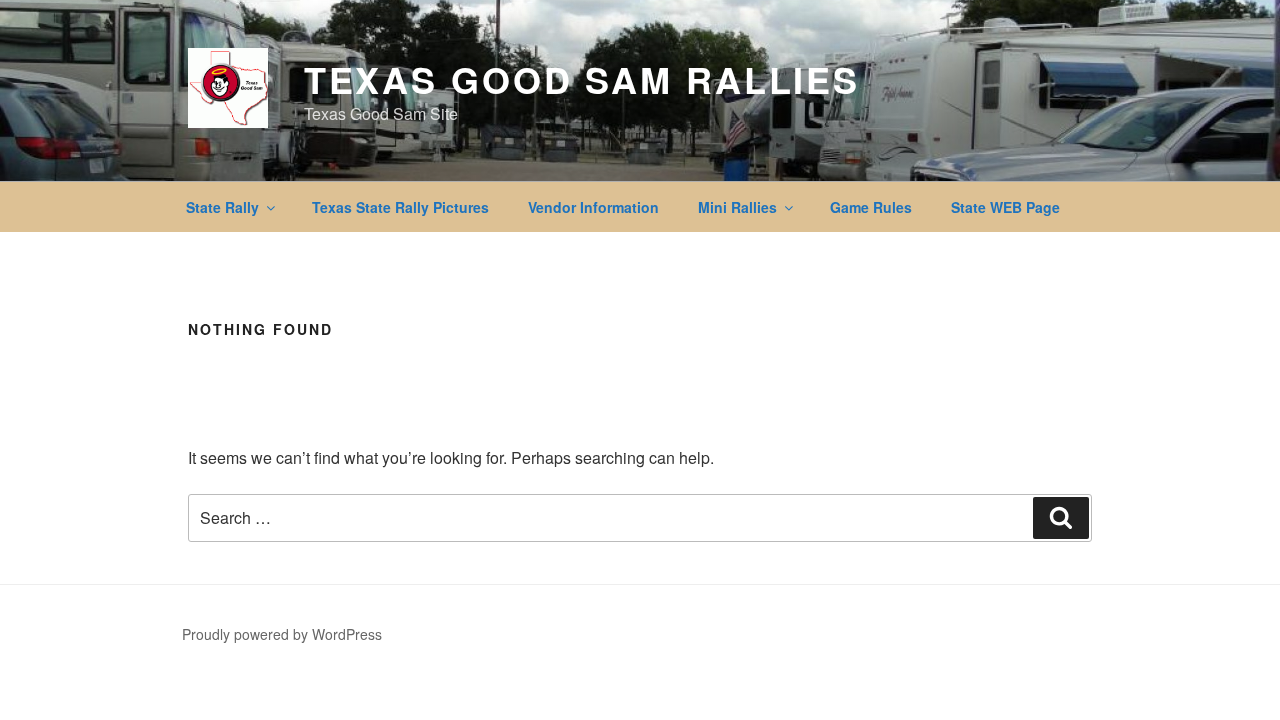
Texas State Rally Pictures (400, 207)
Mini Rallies (737, 207)
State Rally (222, 207)
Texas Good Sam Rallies (582, 79)
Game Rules (871, 207)
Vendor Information (593, 207)
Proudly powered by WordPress (282, 634)
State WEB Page (1005, 207)
